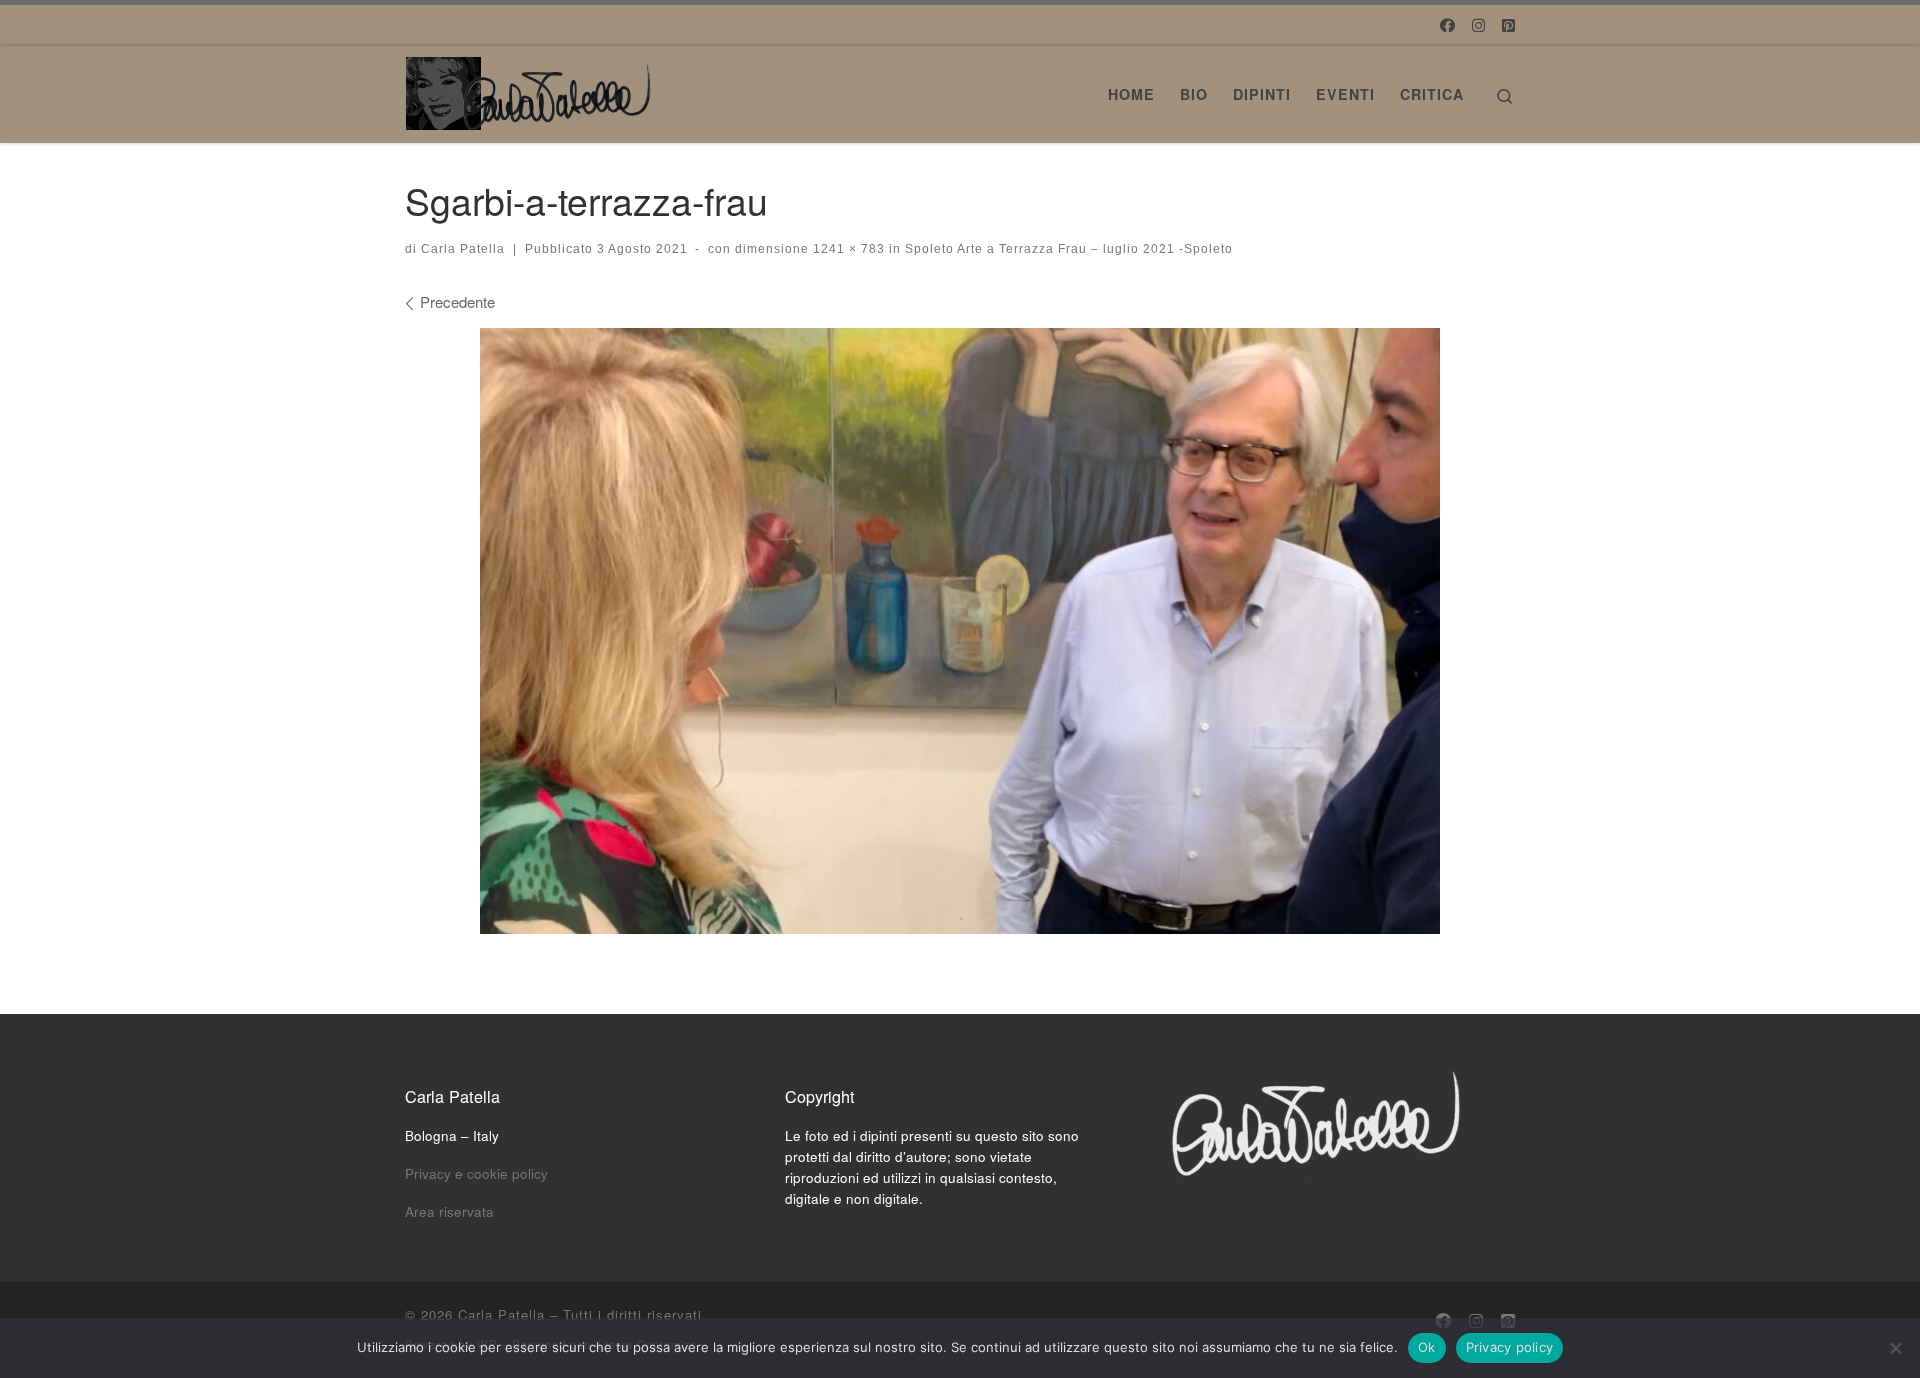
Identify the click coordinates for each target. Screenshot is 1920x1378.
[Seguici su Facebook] (1447, 24)
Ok (1427, 1347)
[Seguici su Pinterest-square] (1508, 24)
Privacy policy (1510, 1347)
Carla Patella (463, 249)
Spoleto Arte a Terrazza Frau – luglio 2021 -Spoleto (1067, 249)
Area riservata (449, 1211)
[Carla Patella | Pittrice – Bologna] (530, 87)
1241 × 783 (847, 249)
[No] (1895, 1348)
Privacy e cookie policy (476, 1173)
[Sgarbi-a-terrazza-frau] (960, 631)
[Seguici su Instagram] (1478, 24)
